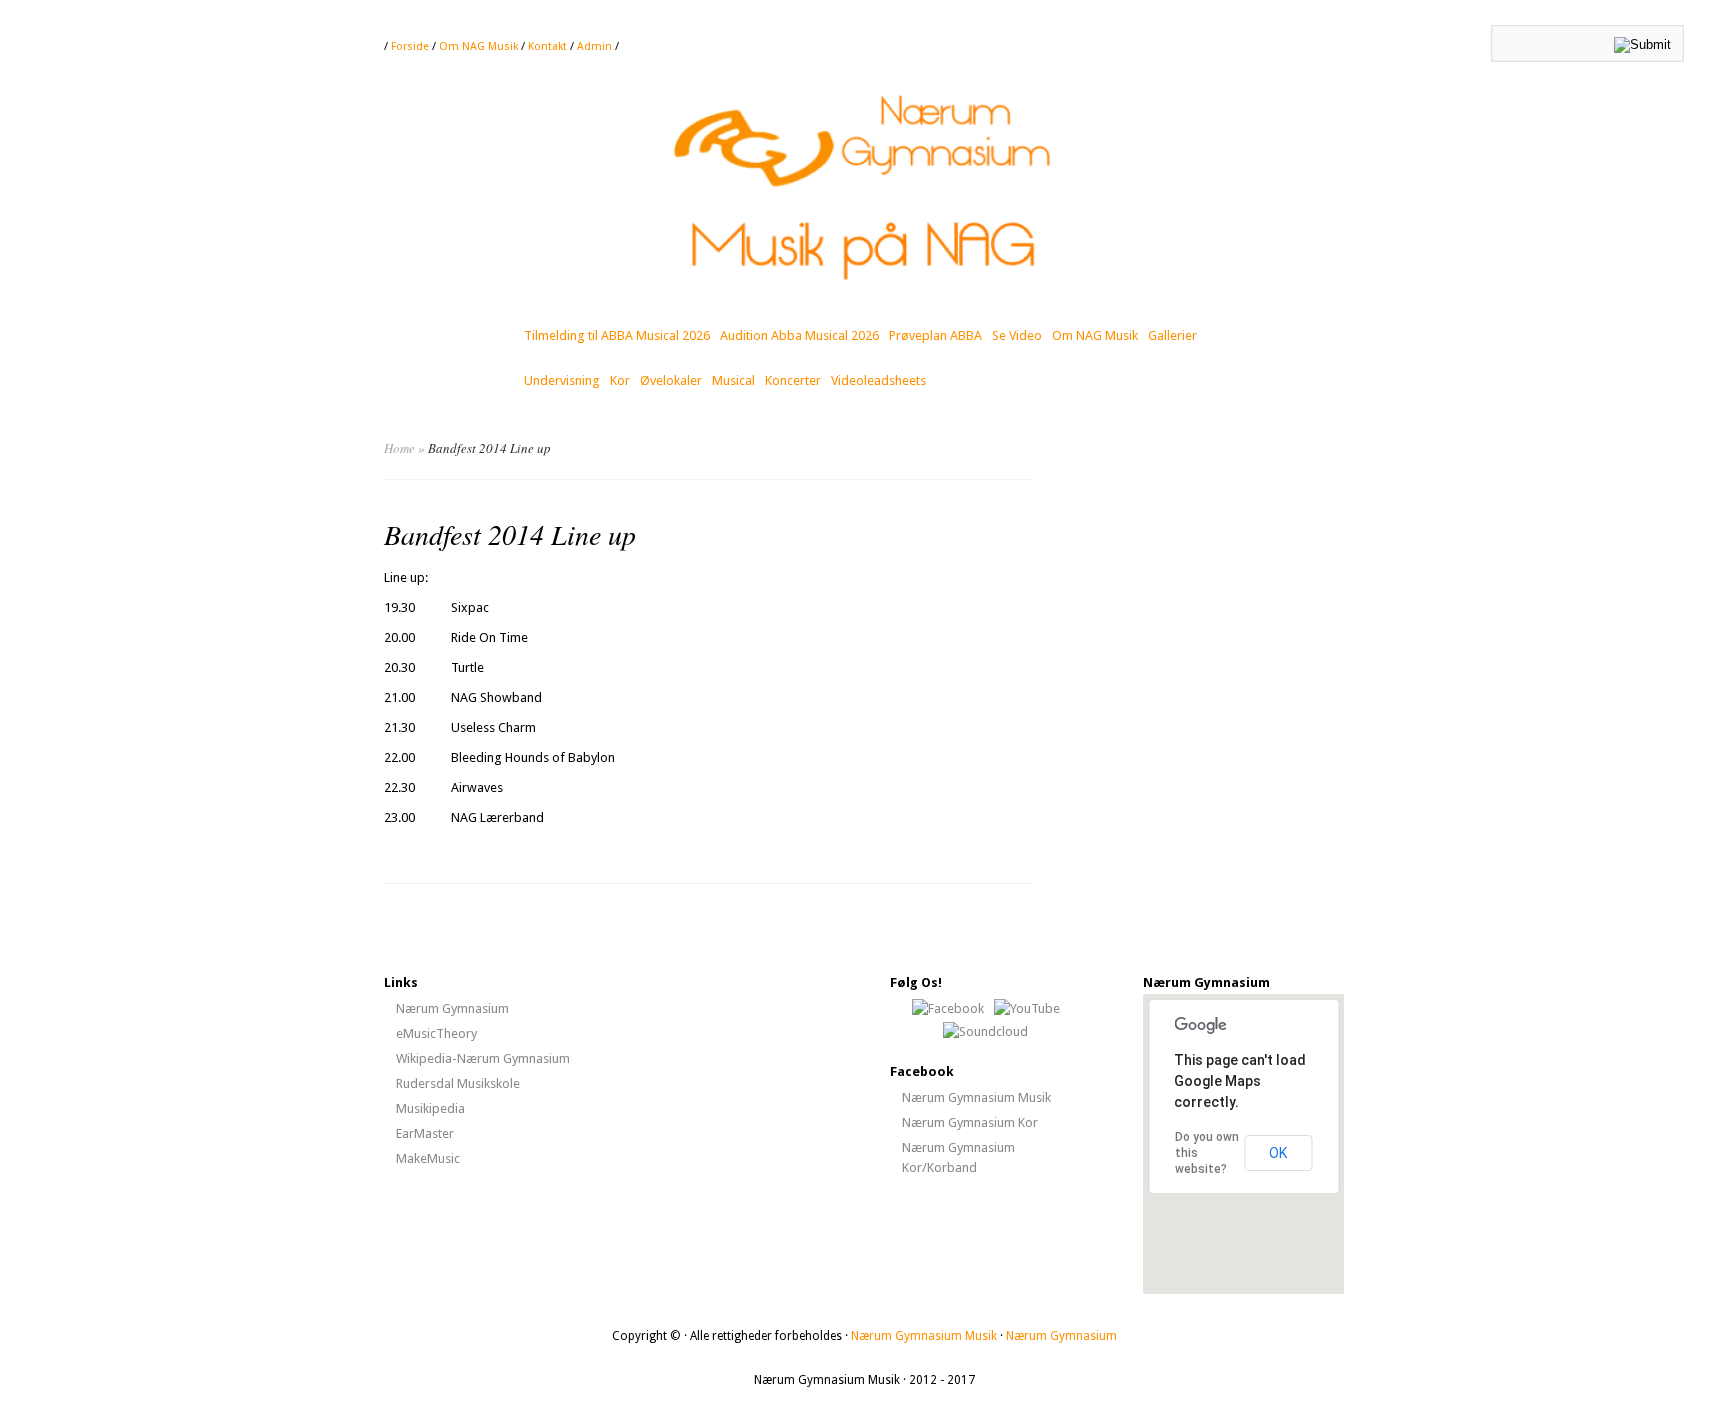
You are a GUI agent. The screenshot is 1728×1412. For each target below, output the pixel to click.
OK (1278, 1153)
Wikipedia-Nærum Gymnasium (483, 1058)
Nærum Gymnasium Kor (970, 1122)
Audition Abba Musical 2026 (799, 335)
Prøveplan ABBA (935, 335)
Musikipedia (430, 1108)
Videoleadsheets (878, 380)
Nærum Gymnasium (452, 1008)
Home (399, 448)
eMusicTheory (436, 1033)
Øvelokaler (671, 380)
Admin (596, 46)
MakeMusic (428, 1158)
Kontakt (547, 46)
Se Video (1017, 335)
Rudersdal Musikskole (458, 1083)
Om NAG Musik (478, 46)
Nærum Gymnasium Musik (976, 1097)
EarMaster (425, 1133)
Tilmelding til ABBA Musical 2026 (617, 335)
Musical (733, 380)
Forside (410, 46)
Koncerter (793, 380)
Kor (620, 380)
